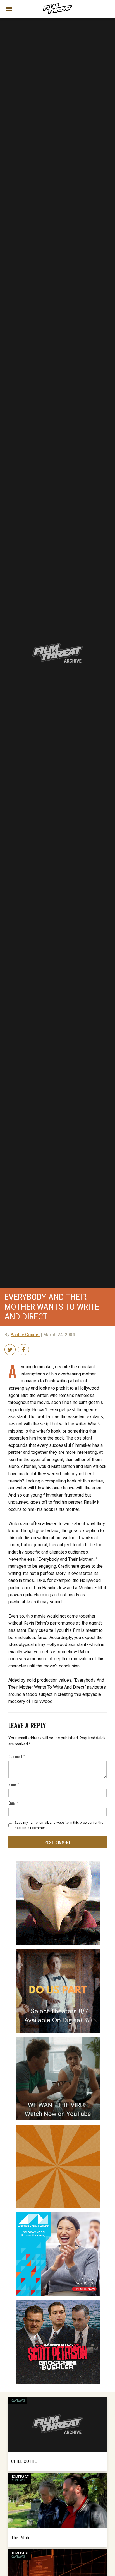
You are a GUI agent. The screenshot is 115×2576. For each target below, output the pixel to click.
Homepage (20, 2477)
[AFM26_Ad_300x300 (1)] (58, 2215)
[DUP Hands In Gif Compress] (58, 1951)
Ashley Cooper (25, 1335)
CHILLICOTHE (24, 2461)
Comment (17, 1756)
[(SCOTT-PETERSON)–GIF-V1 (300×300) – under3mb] (58, 2302)
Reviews (18, 2400)
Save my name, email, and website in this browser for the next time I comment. (59, 1825)
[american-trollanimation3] (58, 1864)
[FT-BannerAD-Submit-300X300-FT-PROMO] (58, 2127)
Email (14, 1803)
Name (14, 1784)
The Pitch (20, 2538)
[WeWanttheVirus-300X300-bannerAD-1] (58, 2039)
